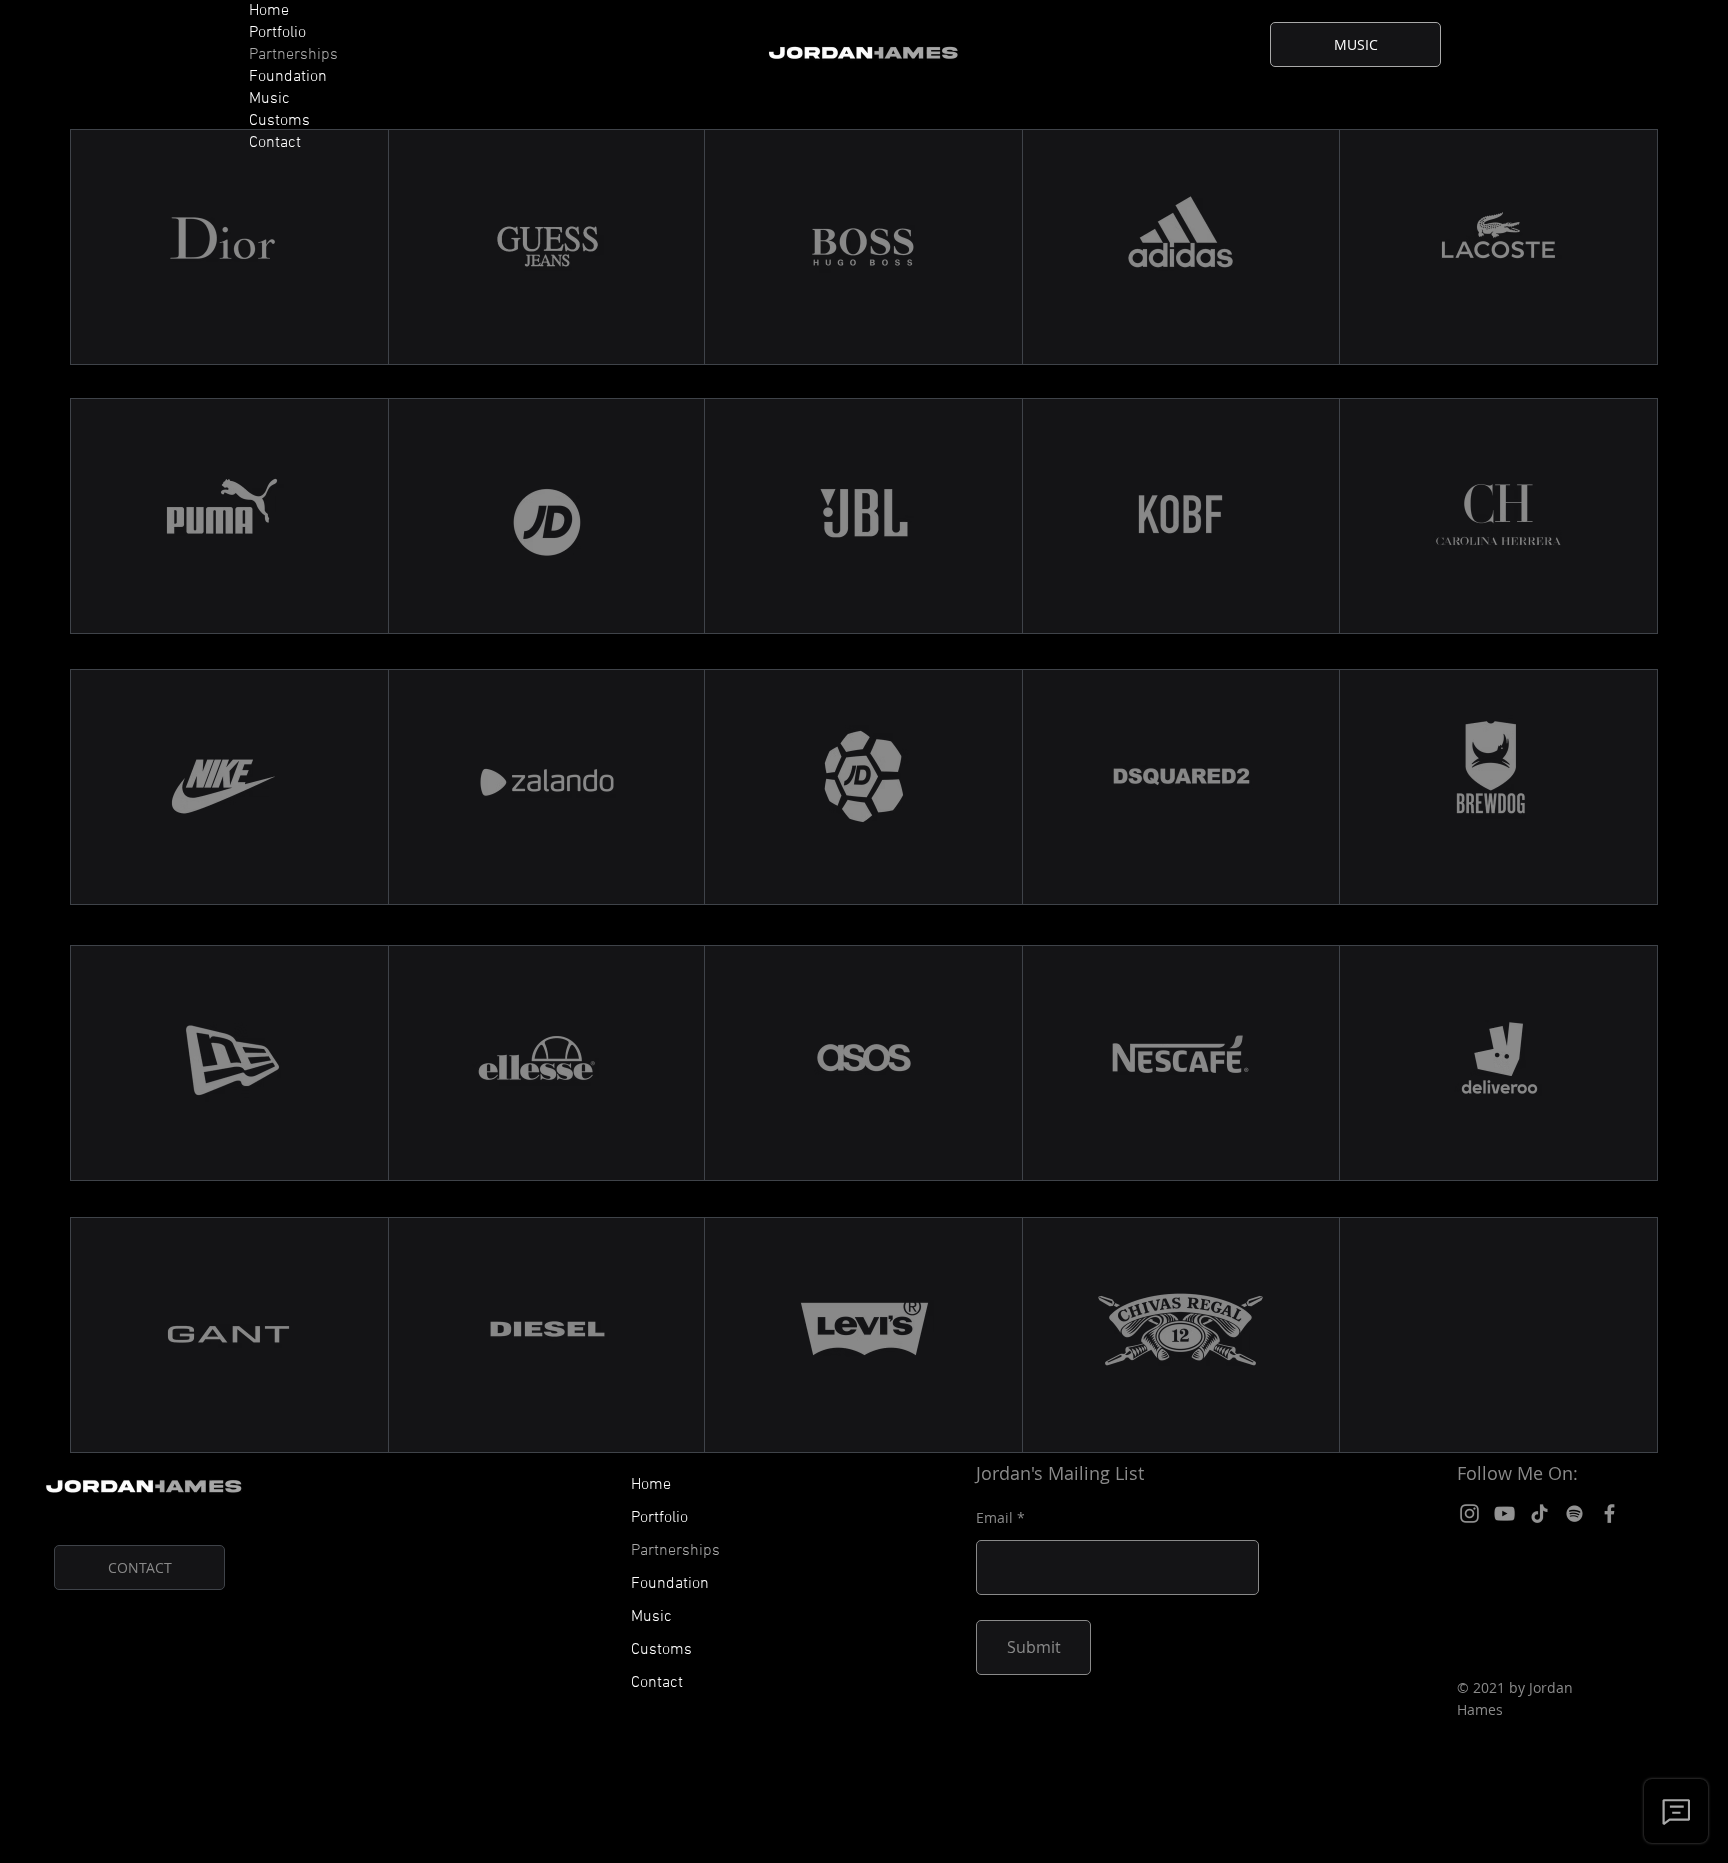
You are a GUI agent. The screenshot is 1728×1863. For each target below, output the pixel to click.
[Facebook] (1609, 1513)
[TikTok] (1539, 1513)
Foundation (288, 77)
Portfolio (277, 33)
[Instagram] (1469, 1513)
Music (269, 99)
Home (269, 11)
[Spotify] (1574, 1513)
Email (994, 1518)
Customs (279, 121)
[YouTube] (1504, 1513)
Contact (275, 143)
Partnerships (293, 55)
